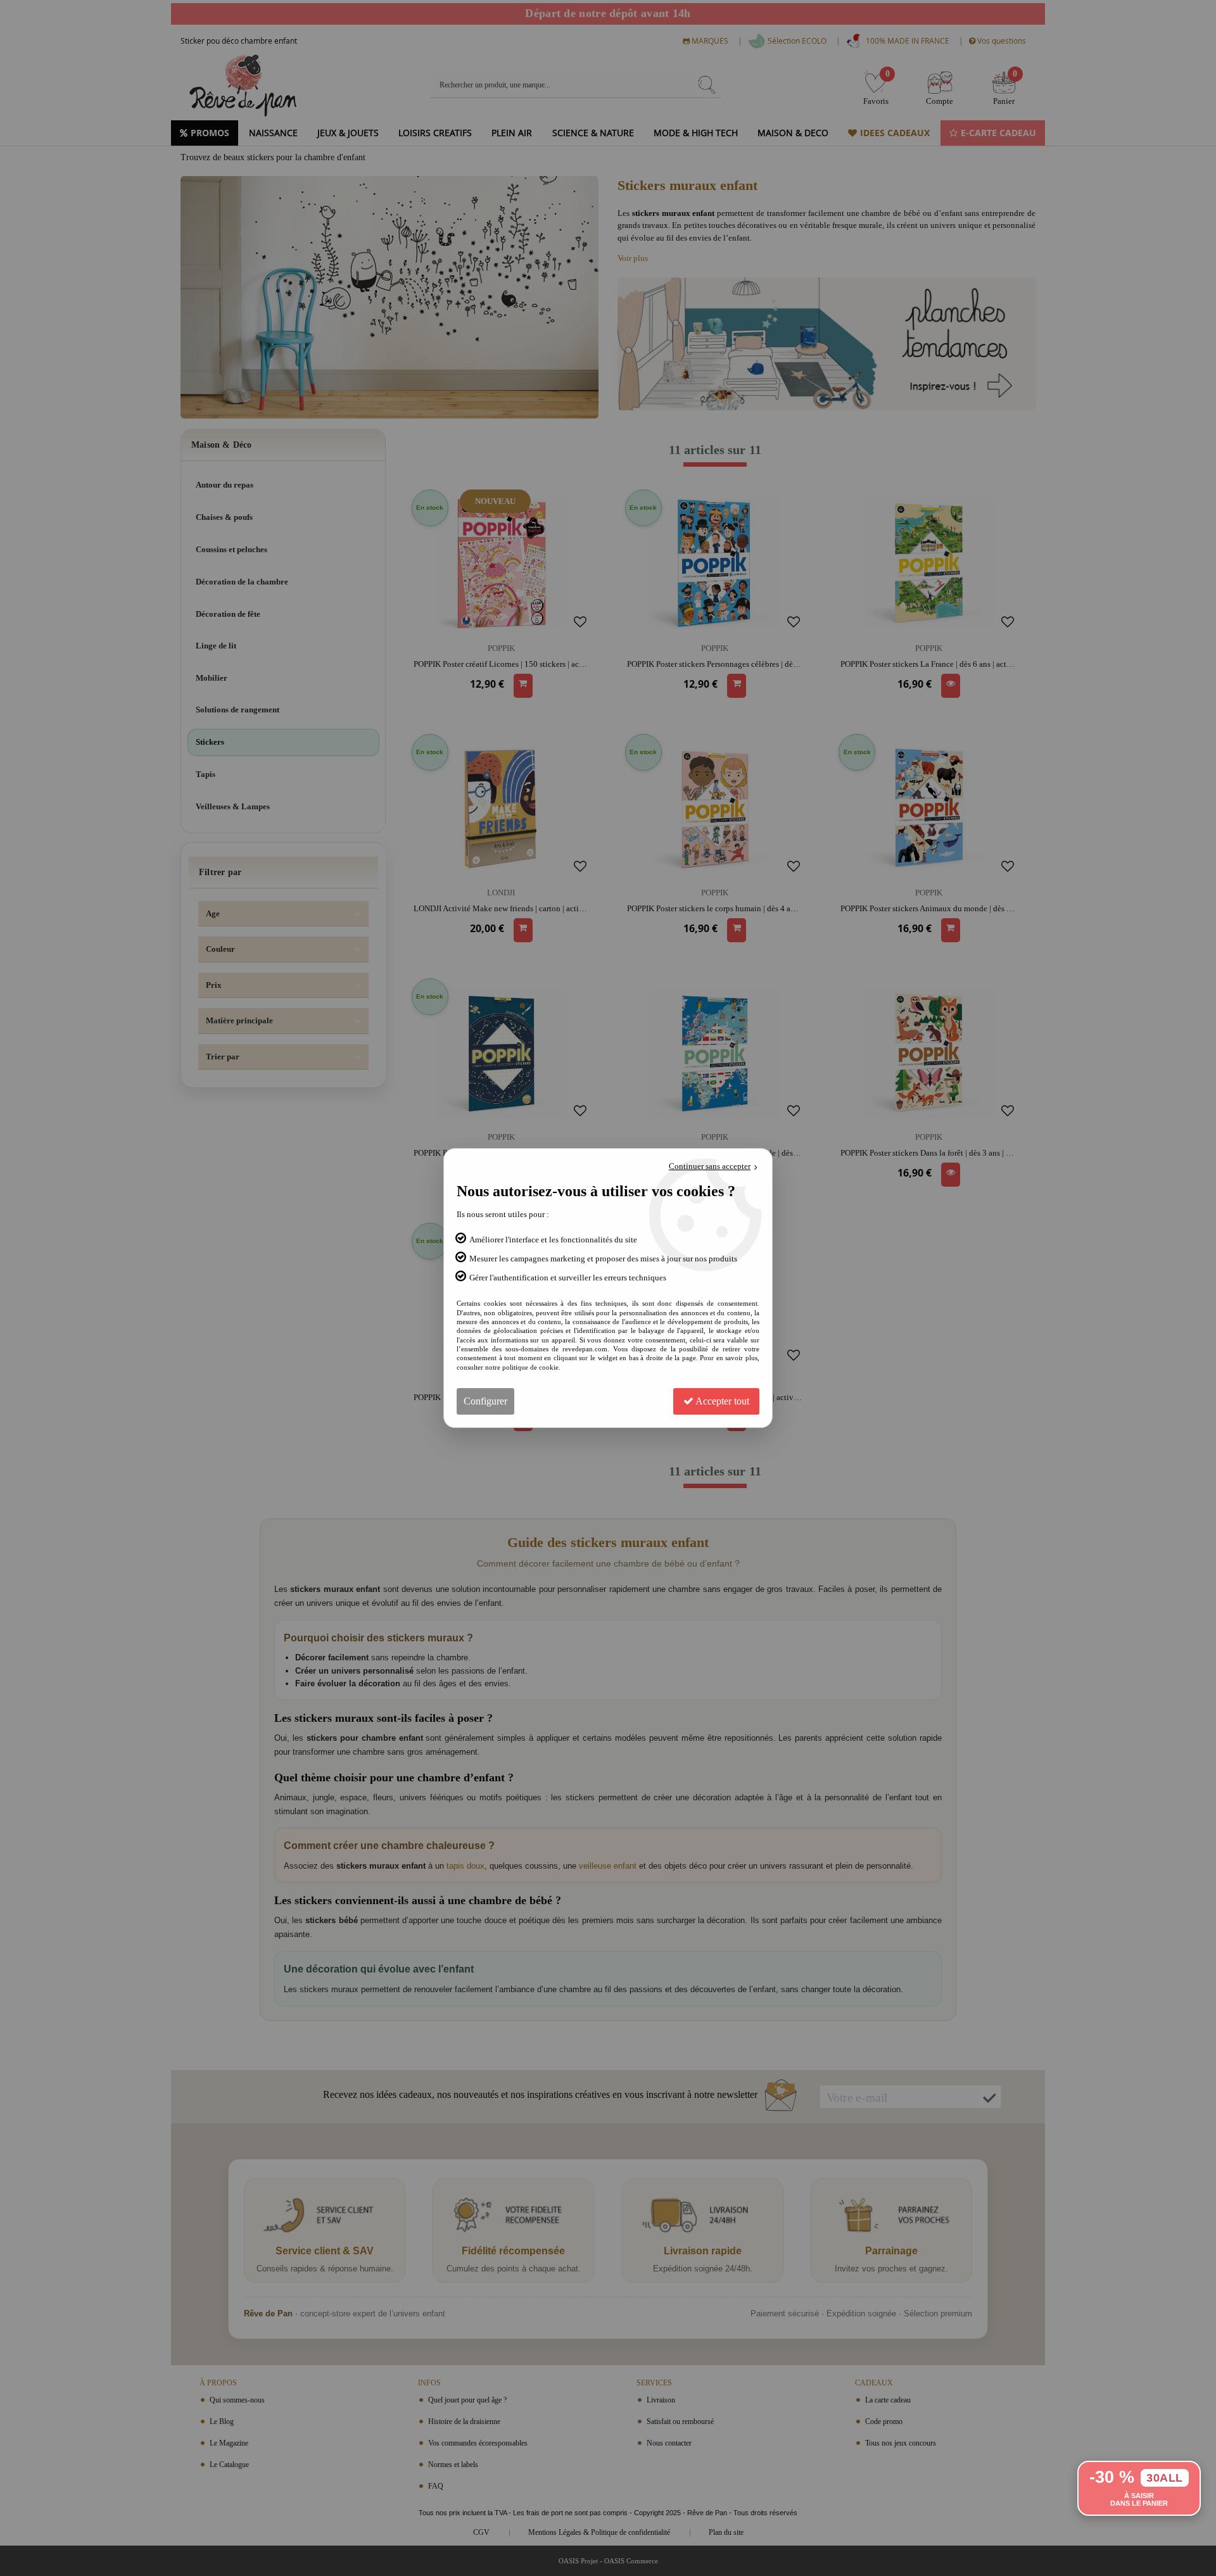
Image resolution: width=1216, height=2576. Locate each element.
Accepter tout (721, 1401)
